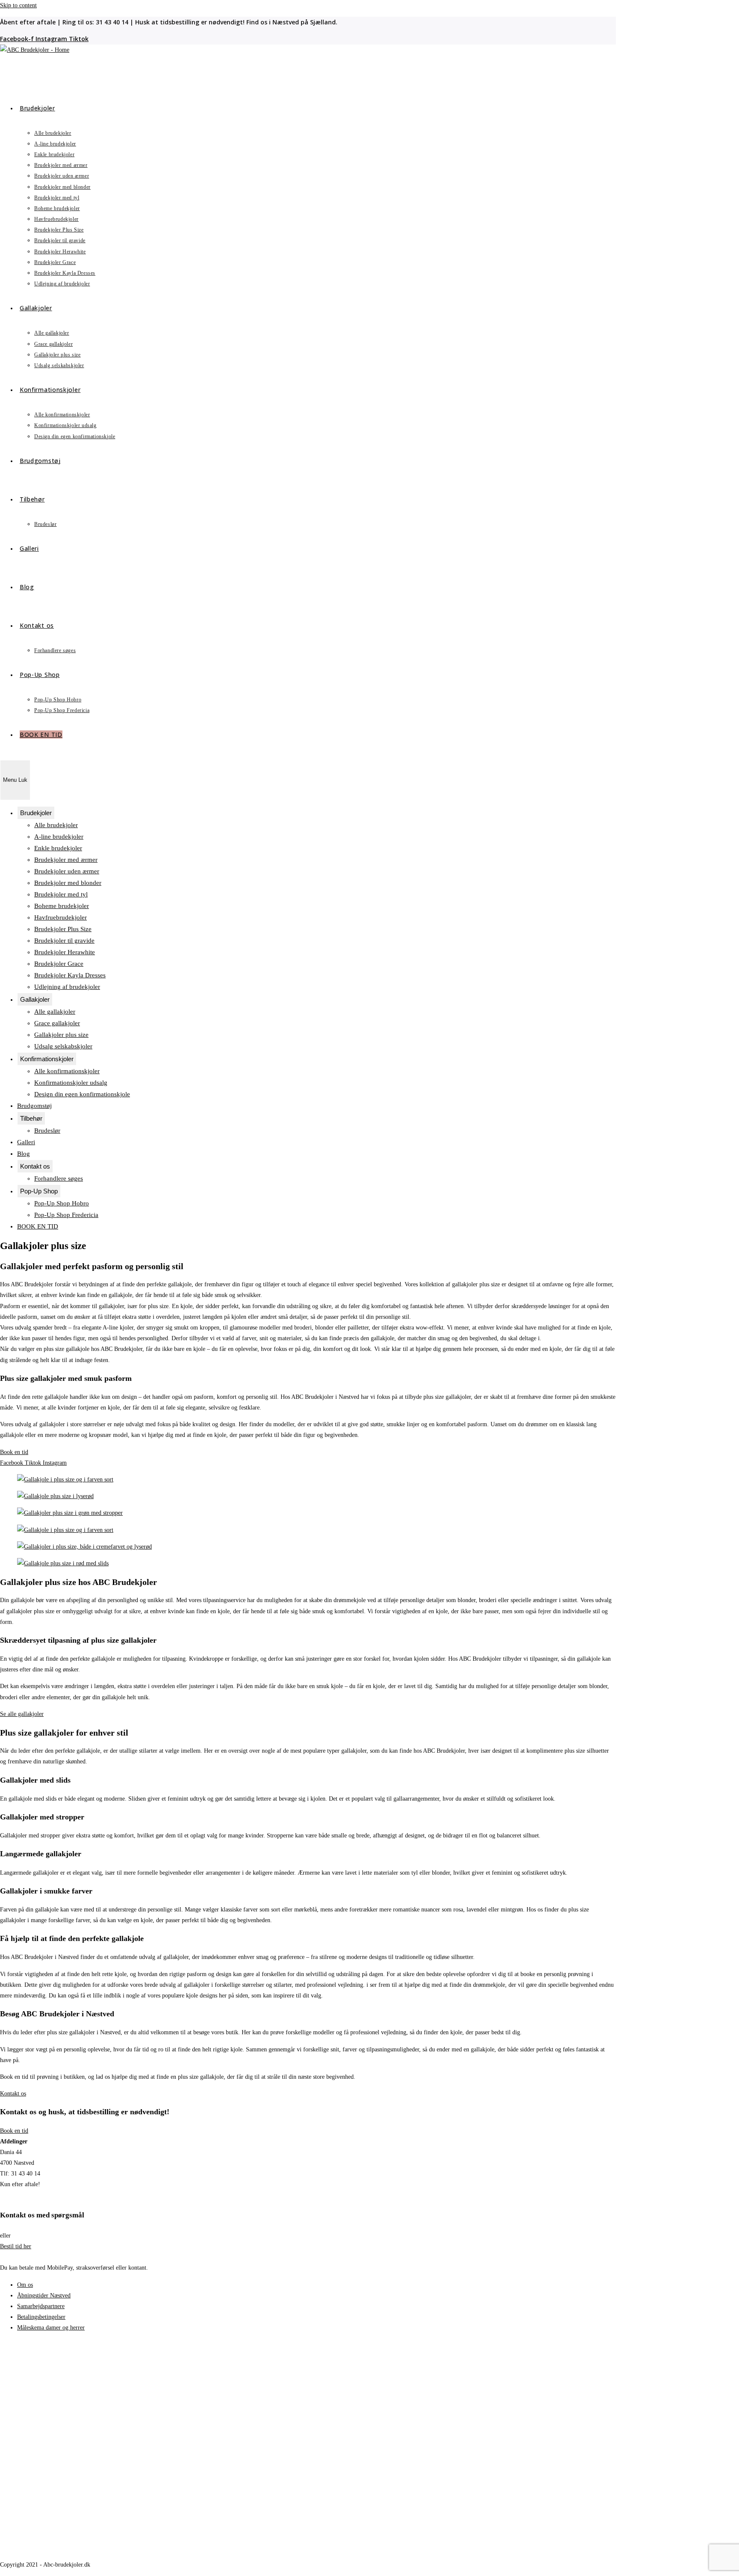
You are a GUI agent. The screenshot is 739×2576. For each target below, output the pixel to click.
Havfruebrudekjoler (61, 917)
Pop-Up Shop (39, 1191)
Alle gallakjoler (55, 1012)
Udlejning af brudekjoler (67, 987)
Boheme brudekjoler (62, 906)
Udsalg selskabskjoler (63, 1046)
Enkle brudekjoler (58, 848)
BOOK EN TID (38, 1226)
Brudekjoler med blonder (68, 883)
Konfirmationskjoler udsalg (71, 1083)
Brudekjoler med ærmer (66, 860)
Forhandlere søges (59, 1178)
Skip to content (18, 5)
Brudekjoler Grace (59, 964)
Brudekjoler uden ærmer (67, 871)
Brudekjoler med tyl (61, 894)
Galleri (26, 1142)
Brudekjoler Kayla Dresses (70, 975)
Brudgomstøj (34, 1106)
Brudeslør (47, 1131)
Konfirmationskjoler (47, 1059)
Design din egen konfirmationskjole (82, 1094)
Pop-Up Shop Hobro (62, 1203)
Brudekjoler (36, 813)
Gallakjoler (35, 999)
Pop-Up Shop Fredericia (66, 1215)
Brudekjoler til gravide (64, 941)
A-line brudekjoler (59, 837)
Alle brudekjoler (56, 825)
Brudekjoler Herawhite (65, 952)
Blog (24, 1154)
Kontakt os (35, 1166)
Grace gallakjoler (57, 1023)
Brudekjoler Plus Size (63, 929)
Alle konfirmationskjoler (67, 1071)
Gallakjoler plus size (61, 1035)
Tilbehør (31, 1118)
